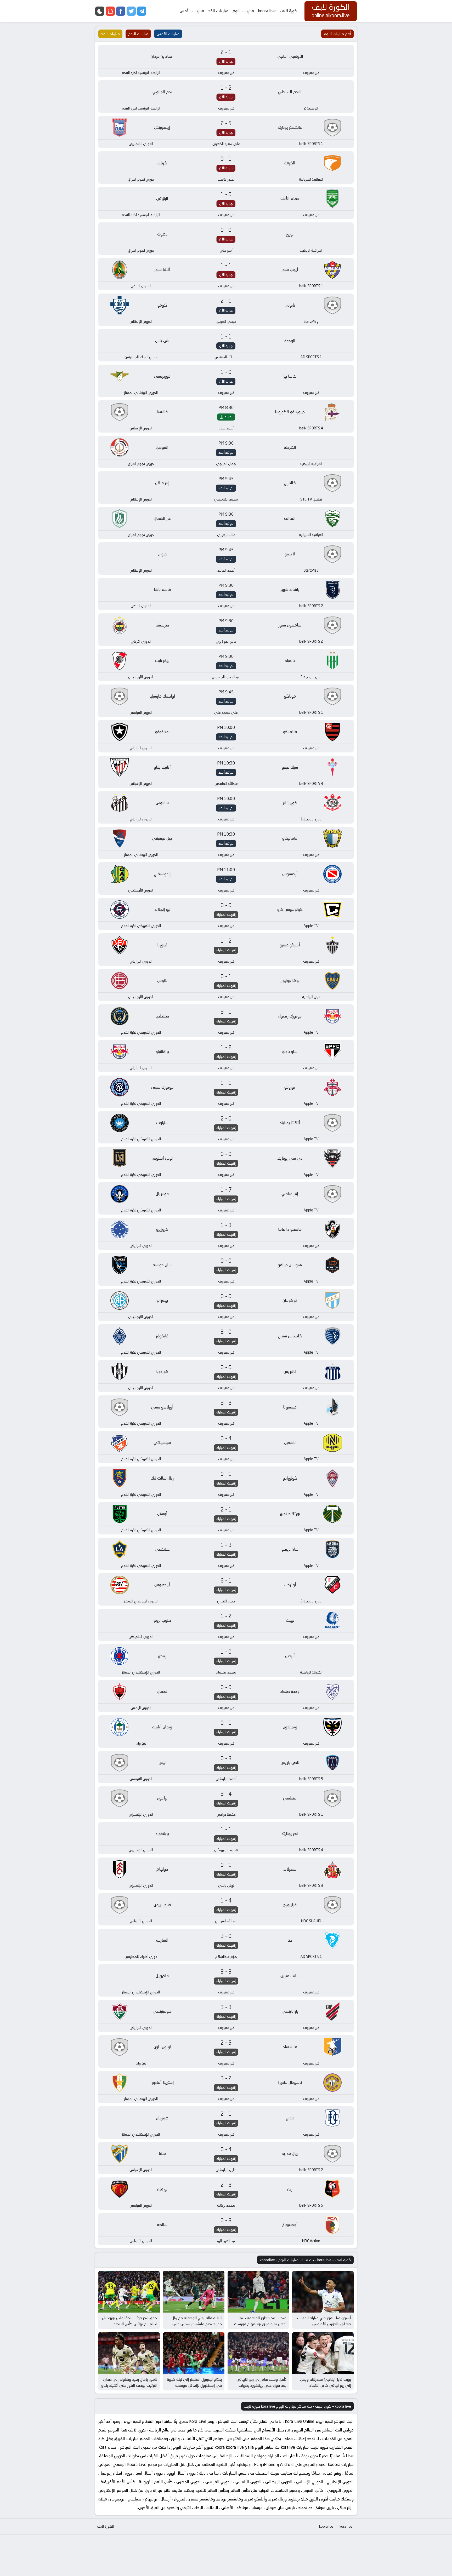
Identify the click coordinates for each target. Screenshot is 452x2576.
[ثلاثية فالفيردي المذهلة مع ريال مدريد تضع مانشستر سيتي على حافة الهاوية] (194, 2292)
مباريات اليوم (243, 11)
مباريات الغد (218, 11)
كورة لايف (289, 11)
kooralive (326, 2526)
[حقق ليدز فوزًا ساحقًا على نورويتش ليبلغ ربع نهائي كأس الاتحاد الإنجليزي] (129, 2292)
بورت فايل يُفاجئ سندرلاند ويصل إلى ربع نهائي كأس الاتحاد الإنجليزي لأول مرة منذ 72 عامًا (326, 2385)
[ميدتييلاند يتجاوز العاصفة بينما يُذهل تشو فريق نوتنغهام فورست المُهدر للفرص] (258, 2292)
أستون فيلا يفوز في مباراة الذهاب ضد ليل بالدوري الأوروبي (324, 2321)
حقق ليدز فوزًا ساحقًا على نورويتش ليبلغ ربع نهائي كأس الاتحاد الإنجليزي (130, 2324)
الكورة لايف (105, 2526)
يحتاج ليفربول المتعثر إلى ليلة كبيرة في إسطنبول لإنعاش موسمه (194, 2382)
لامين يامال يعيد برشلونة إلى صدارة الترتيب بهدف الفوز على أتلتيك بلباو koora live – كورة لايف (129, 2385)
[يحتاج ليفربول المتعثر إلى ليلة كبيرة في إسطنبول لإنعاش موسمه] (194, 2353)
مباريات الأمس (192, 11)
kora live (346, 2526)
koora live (267, 11)
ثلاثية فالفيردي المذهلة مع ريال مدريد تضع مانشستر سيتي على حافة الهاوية (197, 2324)
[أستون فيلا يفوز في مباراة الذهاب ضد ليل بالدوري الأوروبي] (323, 2292)
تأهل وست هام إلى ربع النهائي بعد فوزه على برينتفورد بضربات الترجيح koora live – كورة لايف (261, 2385)
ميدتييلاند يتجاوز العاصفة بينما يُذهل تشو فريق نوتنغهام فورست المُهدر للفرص (260, 2324)
